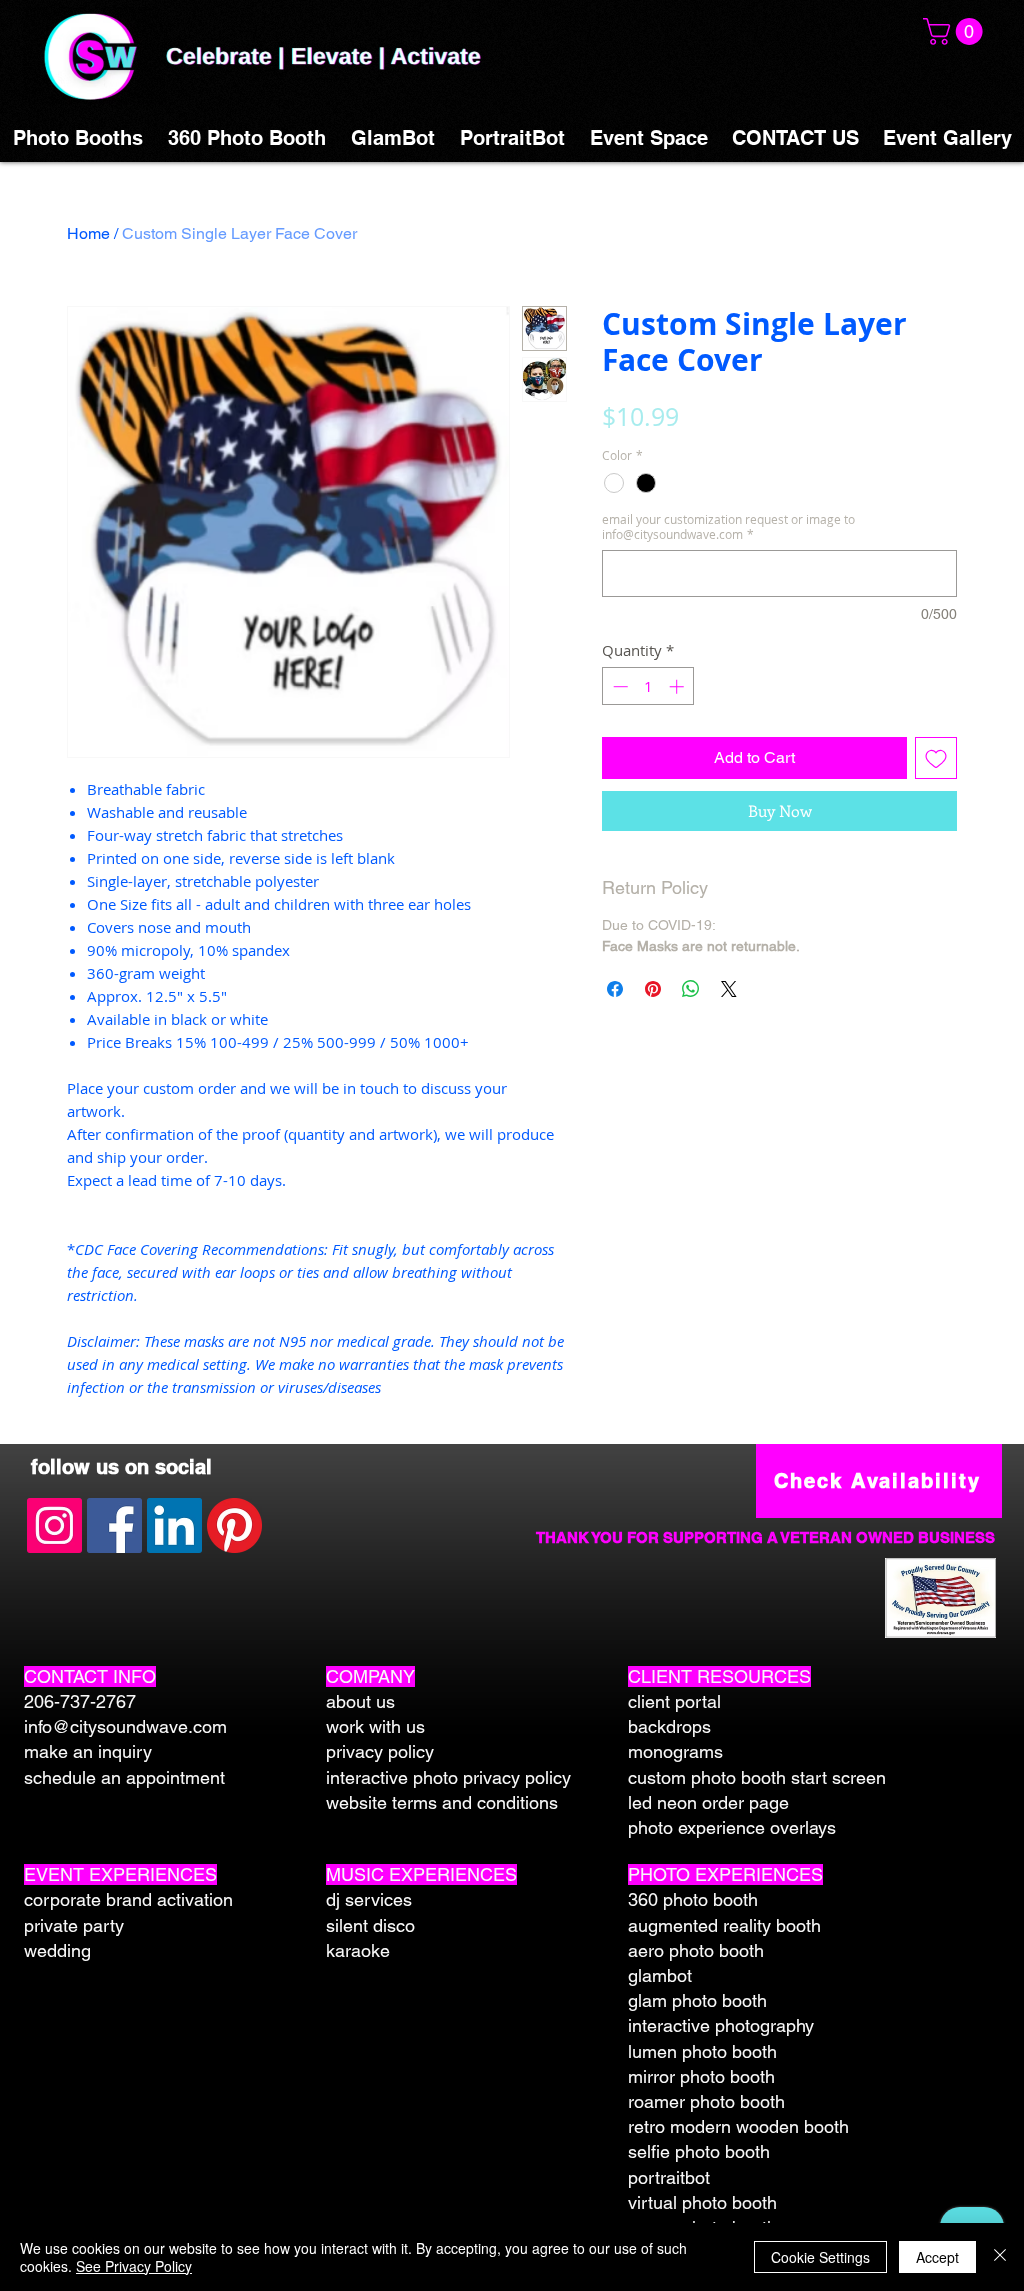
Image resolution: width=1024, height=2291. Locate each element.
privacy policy (380, 1751)
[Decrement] (618, 686)
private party (74, 1925)
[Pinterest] (234, 1525)
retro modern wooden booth (738, 2126)
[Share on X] (729, 989)
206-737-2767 (80, 1701)
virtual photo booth (702, 2202)
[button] (956, 31)
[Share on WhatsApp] (691, 989)
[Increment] (678, 686)
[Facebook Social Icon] (114, 1525)
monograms (675, 1751)
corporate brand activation (128, 1899)
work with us (375, 1726)
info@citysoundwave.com (125, 1726)
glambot (660, 1975)
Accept (937, 2257)
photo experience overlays (732, 1827)
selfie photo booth (699, 2151)
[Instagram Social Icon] (54, 1525)
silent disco (370, 1925)
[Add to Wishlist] (936, 758)
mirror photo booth (701, 2076)
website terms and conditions (442, 1802)
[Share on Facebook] (615, 989)
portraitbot (669, 2177)
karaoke (358, 1950)
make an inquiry (88, 1751)
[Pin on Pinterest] (653, 989)
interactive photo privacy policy (448, 1777)
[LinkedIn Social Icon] (174, 1525)
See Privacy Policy (134, 2266)
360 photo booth (693, 1899)
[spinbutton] (648, 686)
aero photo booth (696, 1950)
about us (360, 1701)
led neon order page (708, 1802)
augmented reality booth (724, 1925)
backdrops (669, 1726)
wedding (57, 1950)
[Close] (1000, 2257)
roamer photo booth (706, 2101)
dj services (369, 1899)
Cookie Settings (820, 2257)
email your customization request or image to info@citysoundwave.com (728, 527)
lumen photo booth (702, 2051)
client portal (674, 1701)
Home (88, 233)
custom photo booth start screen (757, 1777)
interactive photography (721, 2025)
